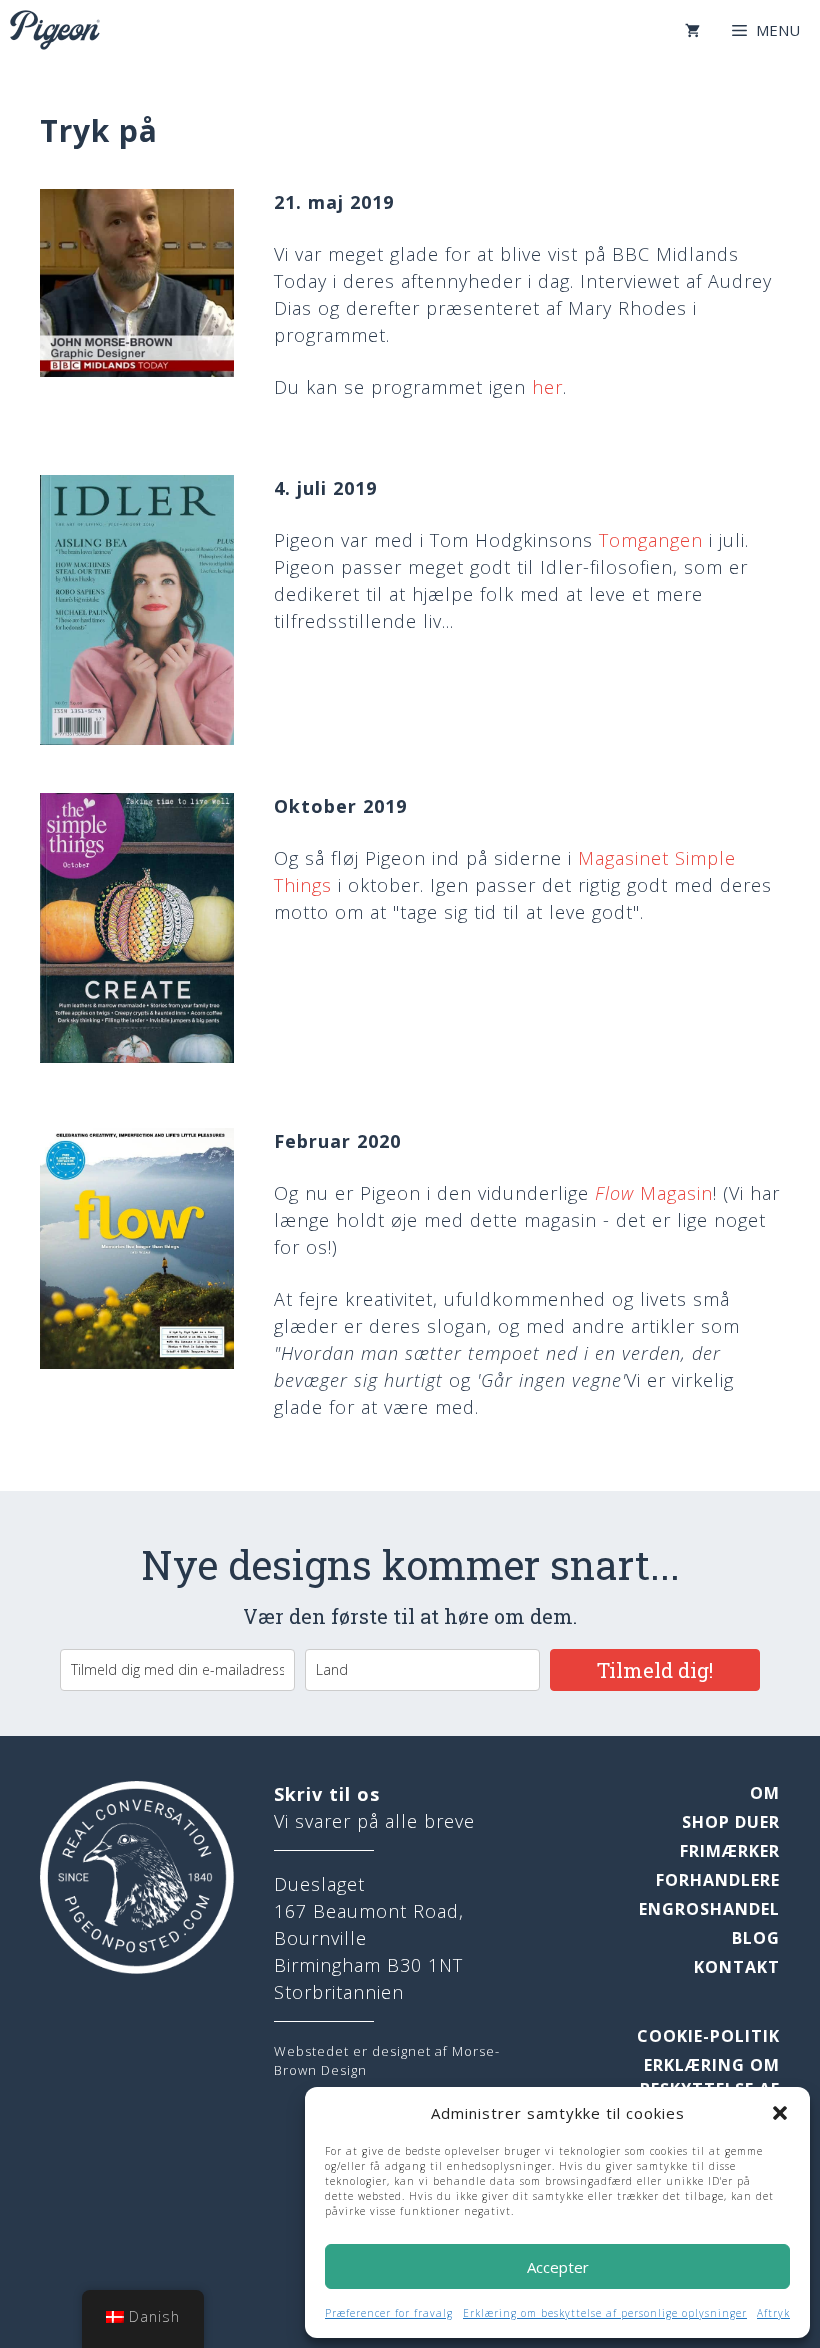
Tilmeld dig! (655, 1670)
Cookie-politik (708, 2036)
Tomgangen (651, 540)
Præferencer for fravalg (389, 2313)
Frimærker (730, 1851)
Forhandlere (718, 1880)
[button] (780, 2113)
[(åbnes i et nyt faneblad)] (137, 371)
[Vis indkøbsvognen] (692, 30)
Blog (756, 1938)
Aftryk (773, 2313)
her (547, 387)
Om (765, 1793)
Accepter (558, 2267)
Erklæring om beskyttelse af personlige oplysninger (605, 2313)
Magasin (654, 1193)
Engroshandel (709, 1909)
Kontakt (737, 1967)
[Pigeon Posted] (55, 30)
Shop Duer (731, 1822)
